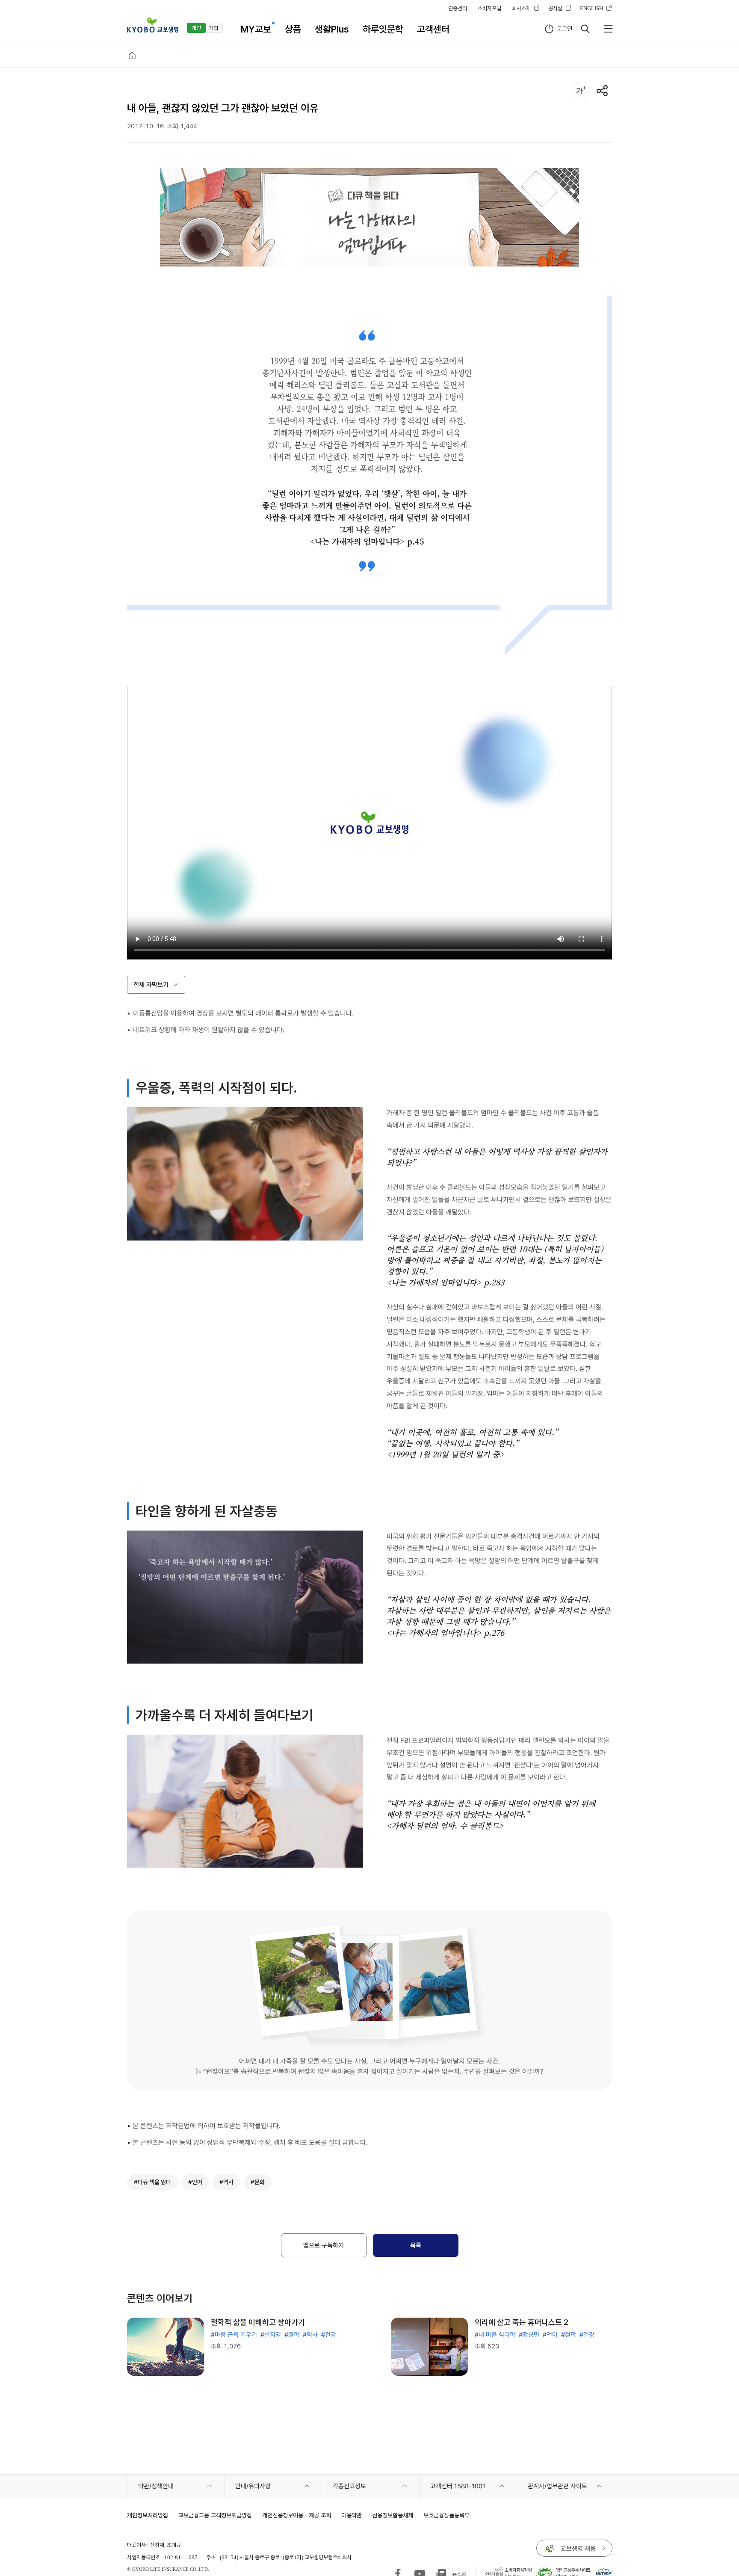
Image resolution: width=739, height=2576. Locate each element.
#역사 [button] (226, 2182)
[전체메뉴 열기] (608, 29)
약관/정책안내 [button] (156, 2486)
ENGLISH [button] (591, 8)
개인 (196, 28)
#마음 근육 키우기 (234, 2335)
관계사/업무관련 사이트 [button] (557, 2486)
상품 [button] (293, 29)
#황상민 (529, 2335)
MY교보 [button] (256, 29)
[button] (153, 25)
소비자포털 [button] (489, 8)
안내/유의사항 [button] (253, 2486)
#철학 (292, 2335)
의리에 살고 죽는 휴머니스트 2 (522, 2322)
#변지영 (271, 2335)
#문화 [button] (258, 2182)
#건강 (329, 2335)
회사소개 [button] (521, 8)
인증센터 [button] (458, 8)
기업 (213, 28)
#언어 (550, 2335)
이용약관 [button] (352, 2515)
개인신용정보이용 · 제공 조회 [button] (297, 2515)
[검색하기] (585, 29)
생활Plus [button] (332, 29)
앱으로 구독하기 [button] (324, 2245)
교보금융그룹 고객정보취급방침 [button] (215, 2515)
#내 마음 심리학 (495, 2335)
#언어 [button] (195, 2182)
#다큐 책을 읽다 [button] (152, 2182)
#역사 (310, 2335)
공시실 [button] (555, 8)
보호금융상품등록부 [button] (446, 2515)
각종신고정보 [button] (349, 2486)
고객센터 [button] (433, 29)
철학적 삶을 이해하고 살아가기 (258, 2322)
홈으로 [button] (132, 56)
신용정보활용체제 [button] (393, 2515)
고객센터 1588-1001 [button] (458, 2486)
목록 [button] (416, 2245)
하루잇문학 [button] (383, 29)
